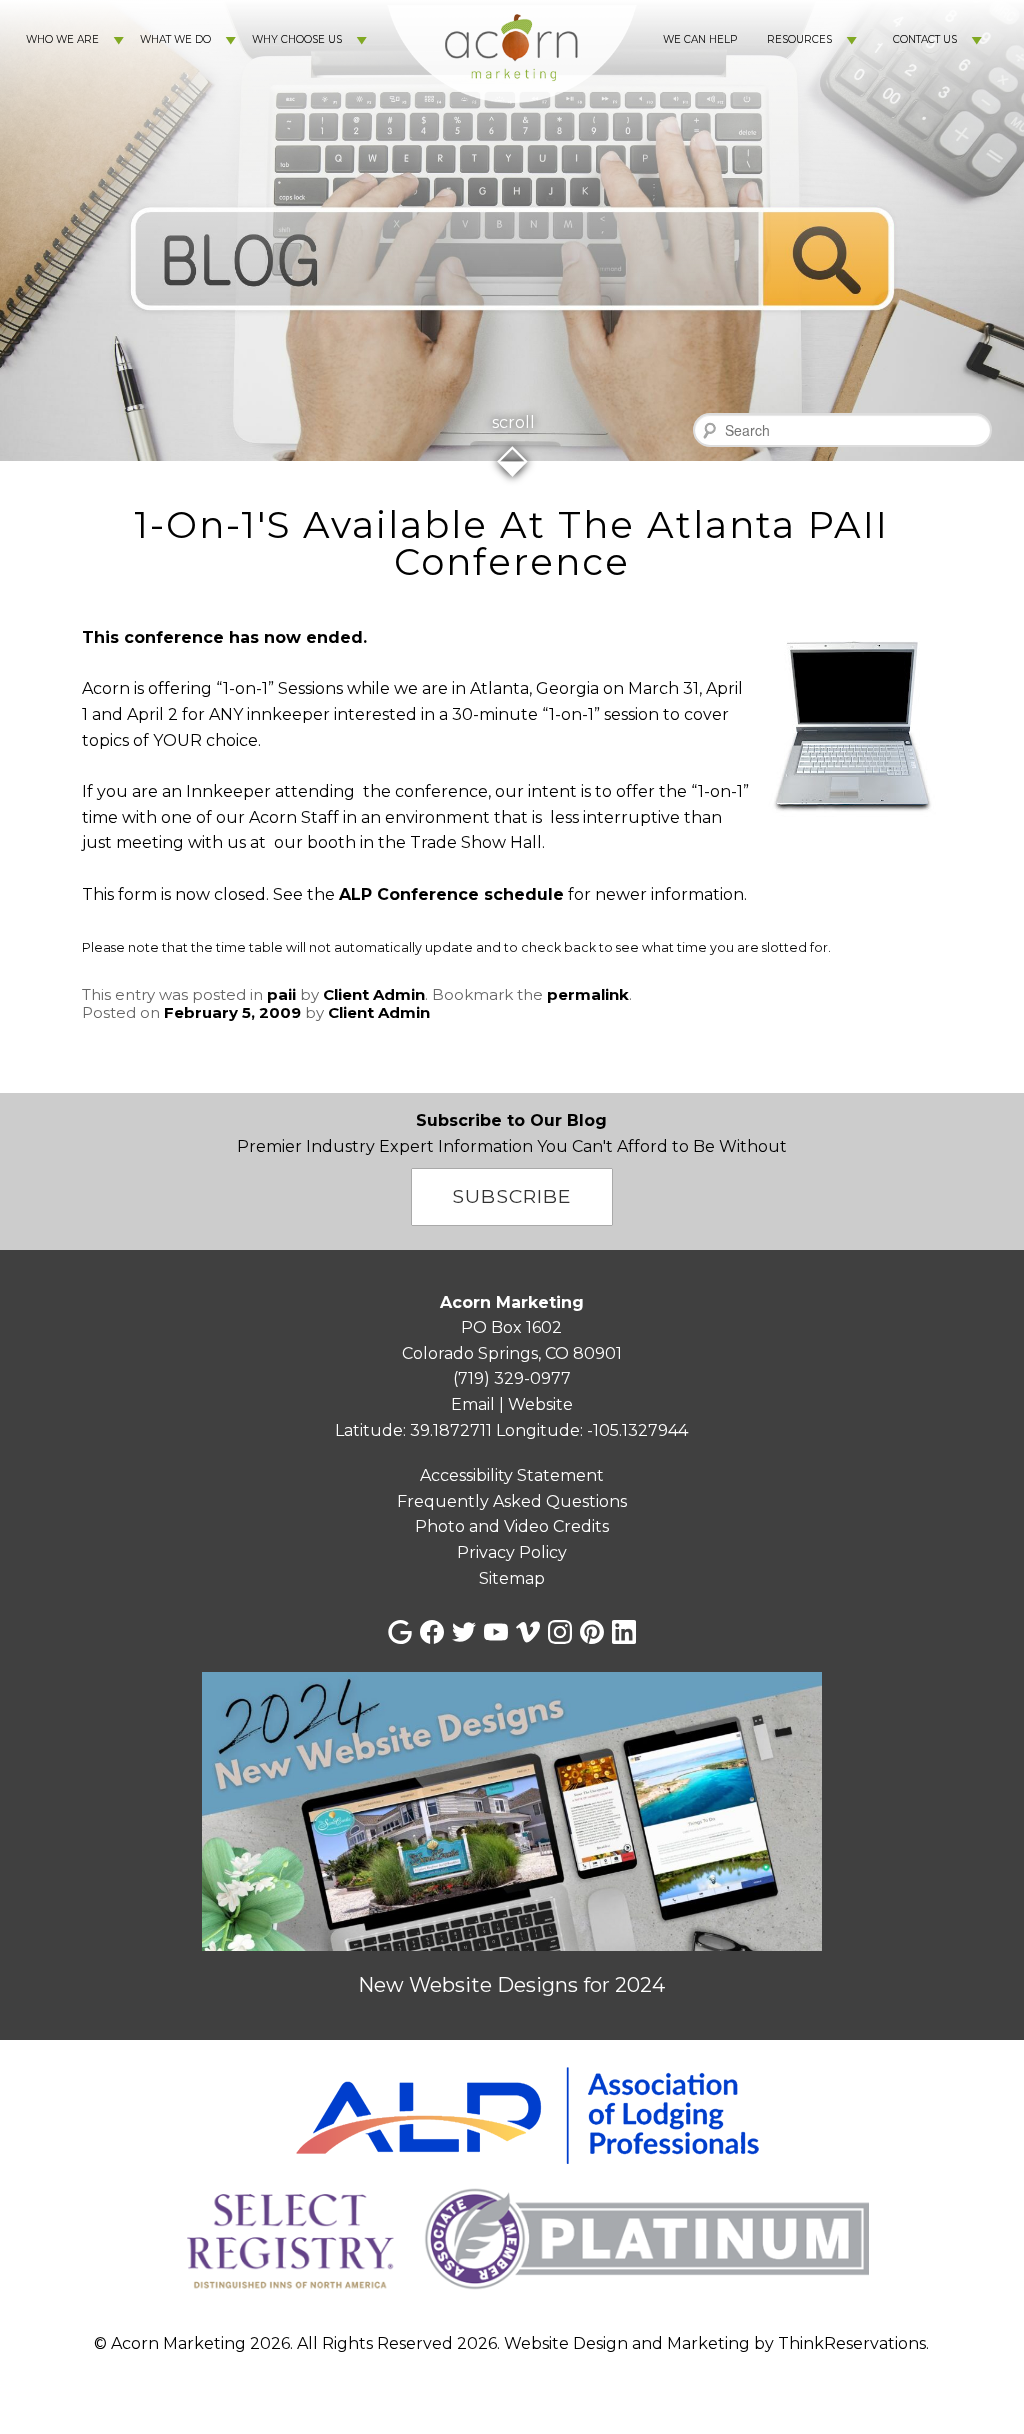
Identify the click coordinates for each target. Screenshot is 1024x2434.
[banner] (512, 2183)
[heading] (512, 543)
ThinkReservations (852, 2343)
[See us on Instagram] (560, 1632)
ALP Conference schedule (451, 894)
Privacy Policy (512, 1552)
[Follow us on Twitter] (464, 1632)
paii (281, 994)
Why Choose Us (297, 39)
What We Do (175, 39)
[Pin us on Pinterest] (592, 1632)
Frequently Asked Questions (512, 1501)
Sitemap (512, 1578)
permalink (588, 994)
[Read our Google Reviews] (400, 1632)
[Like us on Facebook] (432, 1632)
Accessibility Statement (512, 1475)
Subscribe (512, 1196)
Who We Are (62, 39)
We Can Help (700, 39)
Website (540, 1404)
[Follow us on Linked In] (624, 1632)
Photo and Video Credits (512, 1526)
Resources (799, 39)
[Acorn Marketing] (512, 120)
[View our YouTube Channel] (496, 1632)
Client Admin (374, 994)
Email (473, 1404)
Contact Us (925, 39)
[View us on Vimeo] (528, 1632)
